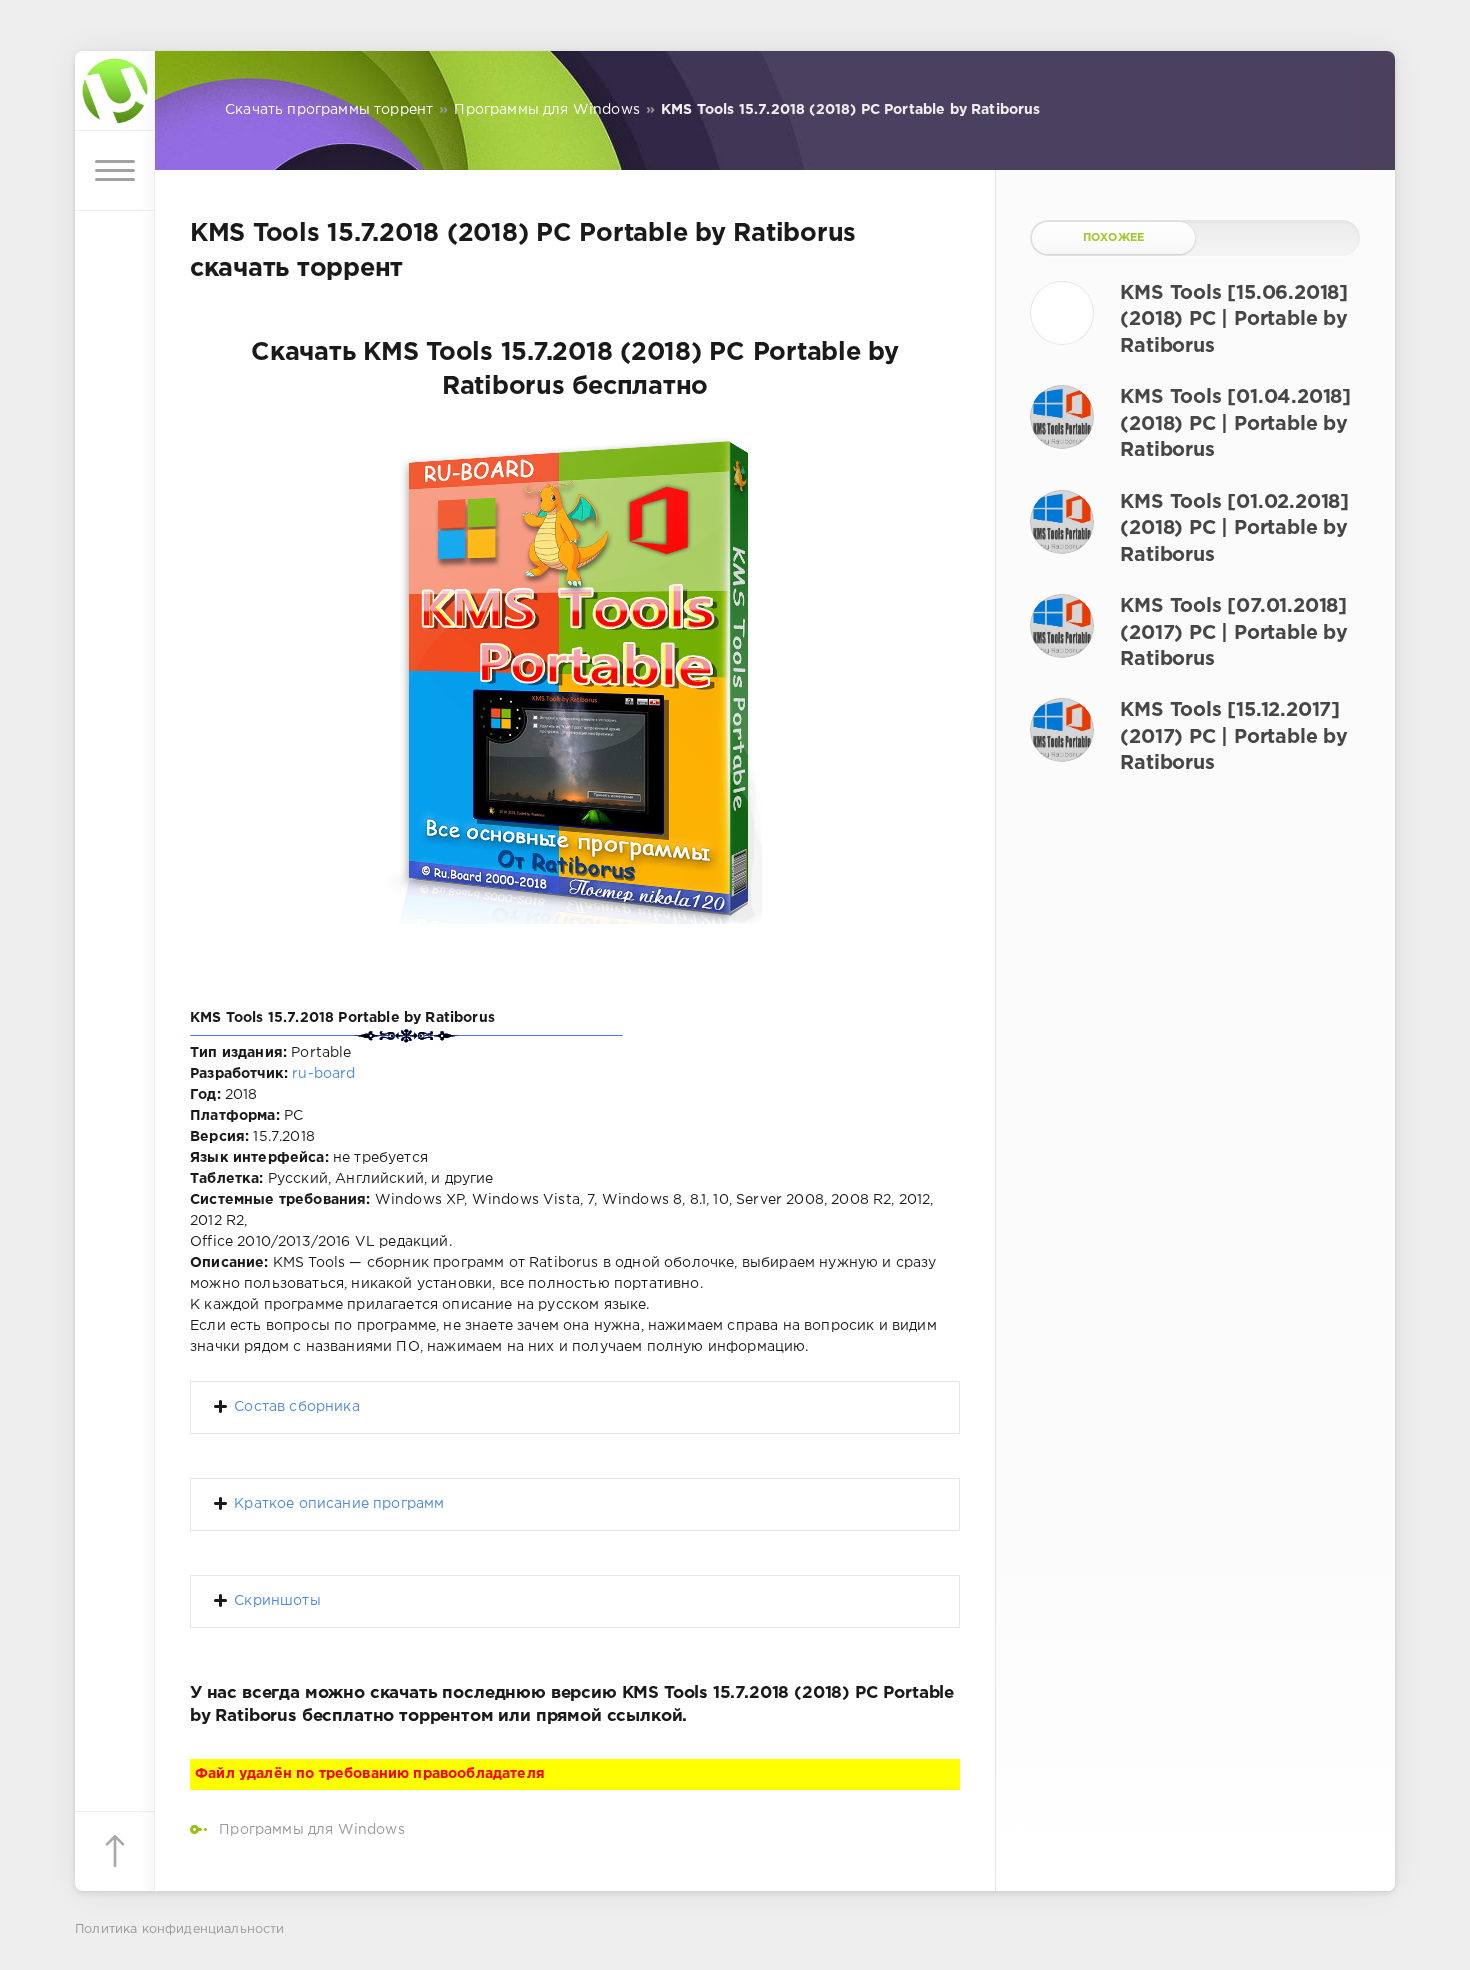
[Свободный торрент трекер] (115, 91)
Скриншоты (277, 1601)
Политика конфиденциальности (180, 1929)
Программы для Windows (312, 1830)
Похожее (1113, 238)
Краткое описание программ (339, 1504)
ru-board (323, 1074)
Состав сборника (297, 1407)
